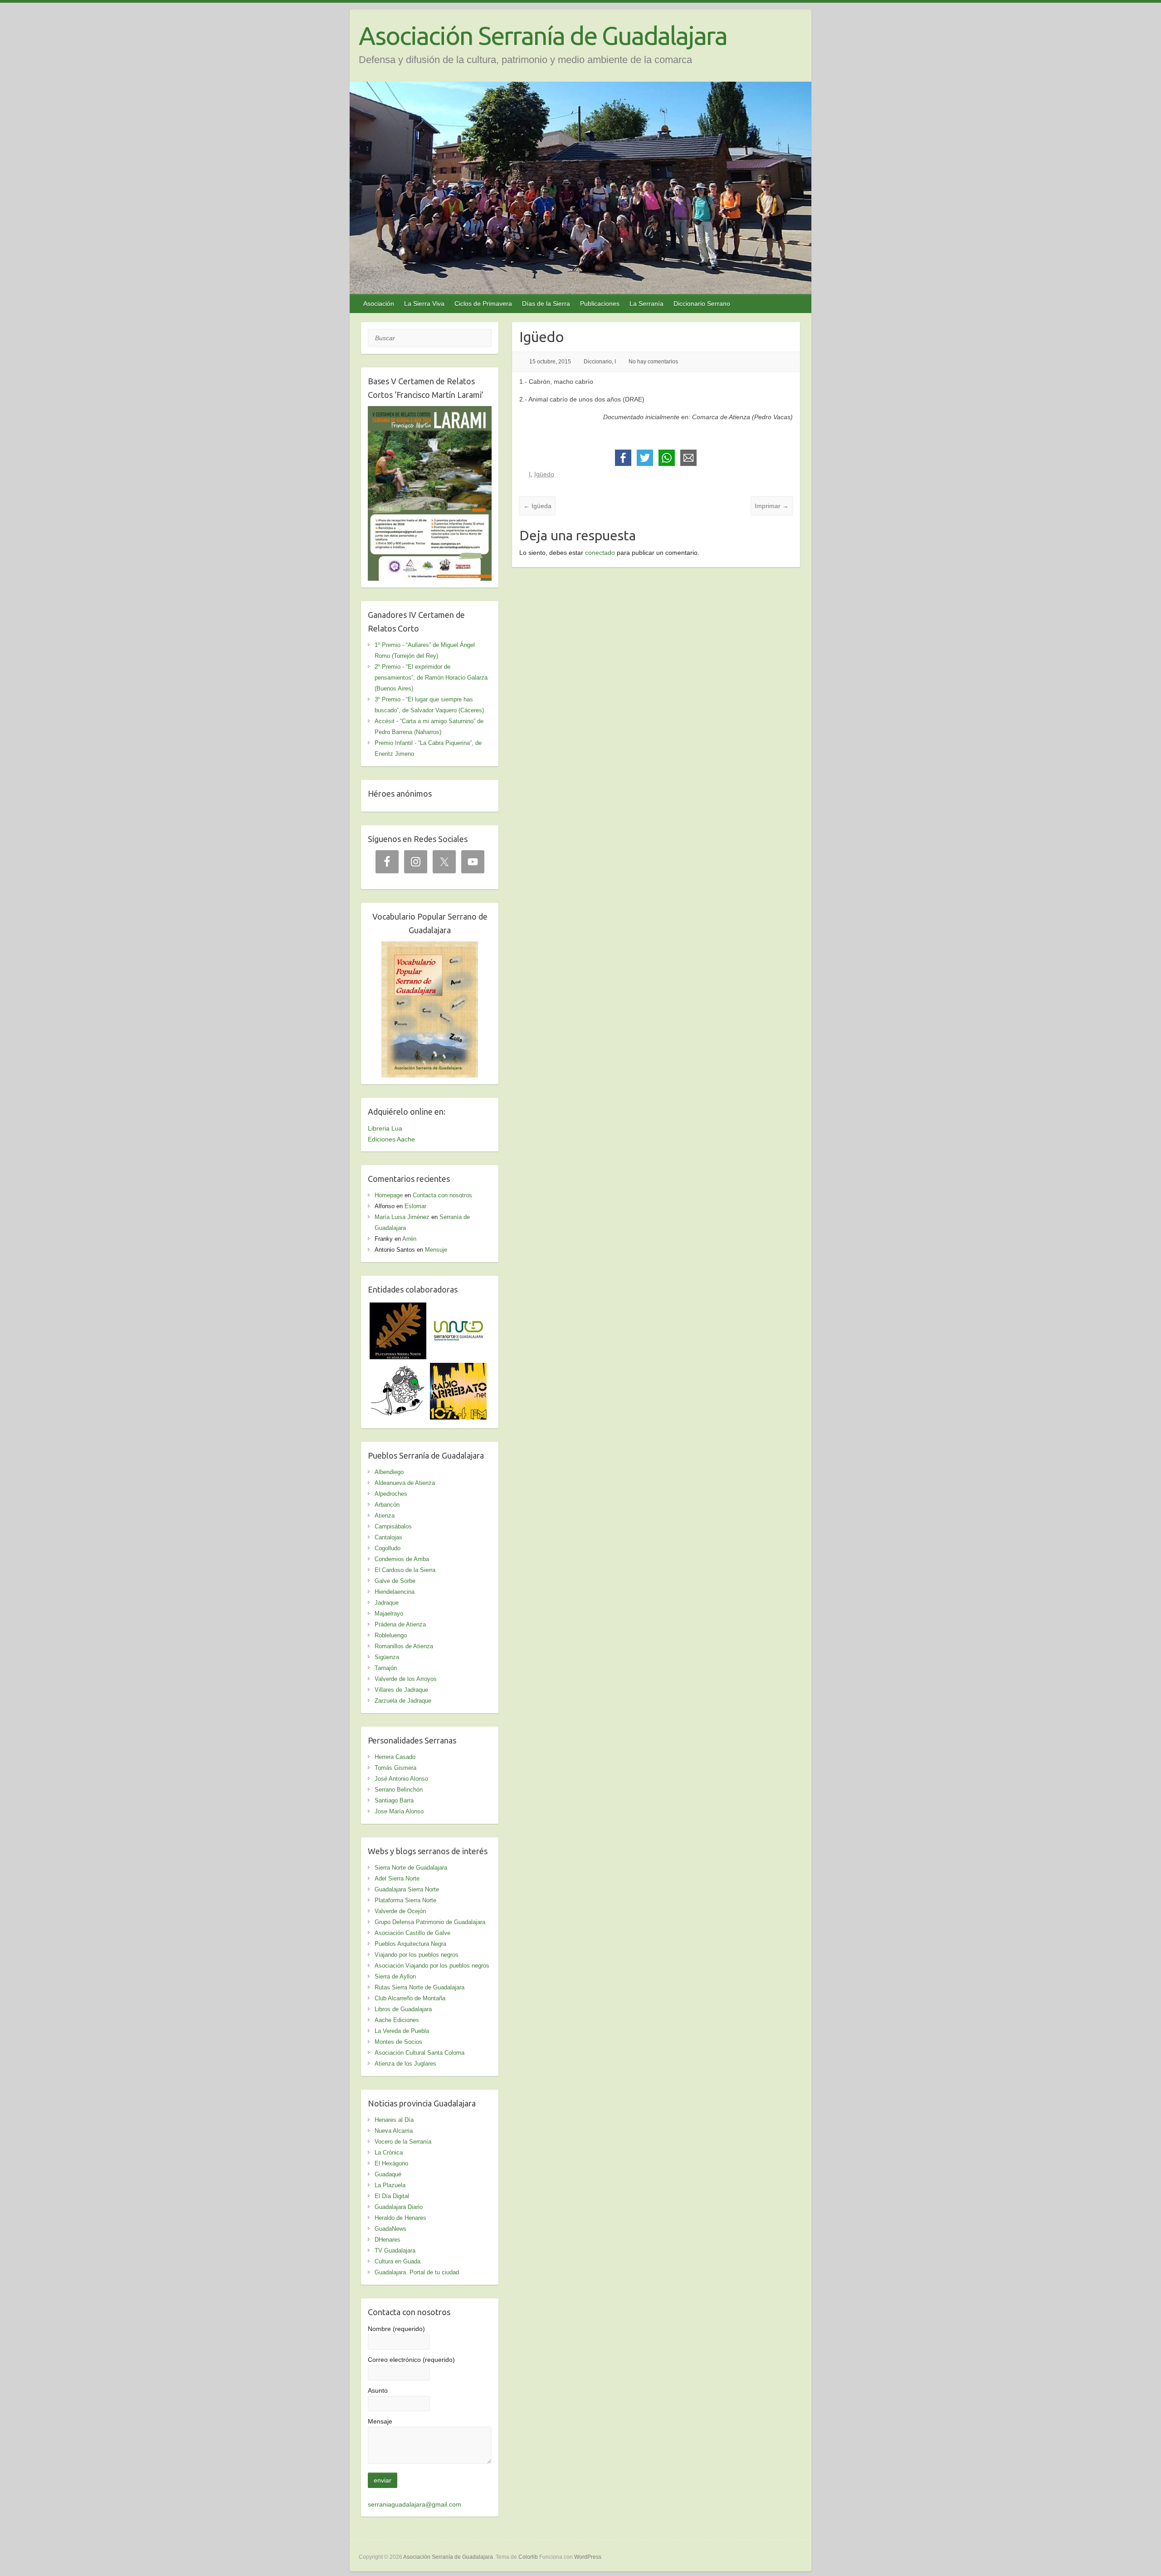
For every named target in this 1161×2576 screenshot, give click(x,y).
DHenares (388, 2240)
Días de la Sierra (546, 304)
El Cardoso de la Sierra (405, 1570)
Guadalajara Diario (399, 2207)
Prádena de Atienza (400, 1624)
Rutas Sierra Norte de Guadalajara (420, 1987)
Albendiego (389, 1472)
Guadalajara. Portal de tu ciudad (417, 2272)
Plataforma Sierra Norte (405, 1900)
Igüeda (537, 506)
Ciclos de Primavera (483, 304)
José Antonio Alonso (401, 1779)
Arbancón (387, 1505)
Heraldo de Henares (400, 2218)
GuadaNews (390, 2229)
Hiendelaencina (395, 1592)
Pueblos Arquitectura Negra (410, 1944)
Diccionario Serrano (702, 304)
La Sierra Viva (424, 304)
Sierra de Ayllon (395, 1976)
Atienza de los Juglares (405, 2064)
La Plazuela (390, 2185)
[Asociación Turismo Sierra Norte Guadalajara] (458, 1308)
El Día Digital (392, 2196)
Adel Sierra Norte (397, 1878)
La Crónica (389, 2152)
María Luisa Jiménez (402, 1217)
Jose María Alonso (399, 1811)
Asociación (379, 304)
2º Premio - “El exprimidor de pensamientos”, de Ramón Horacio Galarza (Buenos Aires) (431, 678)
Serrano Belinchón (399, 1790)
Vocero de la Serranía (403, 2142)
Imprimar (772, 506)
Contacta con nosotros (442, 1195)
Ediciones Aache (391, 1139)
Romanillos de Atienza (404, 1646)
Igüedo (544, 474)
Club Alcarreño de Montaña (410, 1998)
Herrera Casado (395, 1757)
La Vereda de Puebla (402, 2031)
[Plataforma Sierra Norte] (398, 1308)
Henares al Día (394, 2120)
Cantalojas (388, 1537)
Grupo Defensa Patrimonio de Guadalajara (430, 1922)
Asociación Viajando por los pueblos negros (432, 1966)
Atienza (385, 1516)
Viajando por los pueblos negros (417, 1955)
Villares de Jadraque (401, 1690)
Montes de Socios (398, 2042)
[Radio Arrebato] (458, 1368)
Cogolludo (388, 1548)
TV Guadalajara (395, 2250)
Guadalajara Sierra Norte (407, 1889)
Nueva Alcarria (394, 2131)
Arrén (409, 1239)
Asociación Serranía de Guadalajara (543, 36)
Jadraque (387, 1603)
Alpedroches (391, 1494)
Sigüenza (387, 1657)
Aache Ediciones (397, 2020)
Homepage (389, 1195)
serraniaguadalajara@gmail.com (415, 2504)
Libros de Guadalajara (403, 2009)
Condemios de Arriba (402, 1559)
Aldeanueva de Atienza (405, 1483)
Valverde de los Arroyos (406, 1679)
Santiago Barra (394, 1800)
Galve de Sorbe (395, 1581)
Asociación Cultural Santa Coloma (420, 2053)
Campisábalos (393, 1526)
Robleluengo (391, 1635)
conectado (600, 553)
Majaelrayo (389, 1614)
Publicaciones (600, 304)
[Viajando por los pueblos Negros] (398, 1368)
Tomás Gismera (395, 1768)
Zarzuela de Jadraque (403, 1701)
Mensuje (436, 1250)
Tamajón (386, 1668)
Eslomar (415, 1206)
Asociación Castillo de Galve (412, 1933)
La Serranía (646, 304)
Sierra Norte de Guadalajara (411, 1868)
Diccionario (598, 362)
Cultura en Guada (398, 2261)
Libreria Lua (385, 1128)
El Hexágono (391, 2163)
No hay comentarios (653, 362)
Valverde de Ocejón (400, 1911)
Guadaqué (388, 2174)
